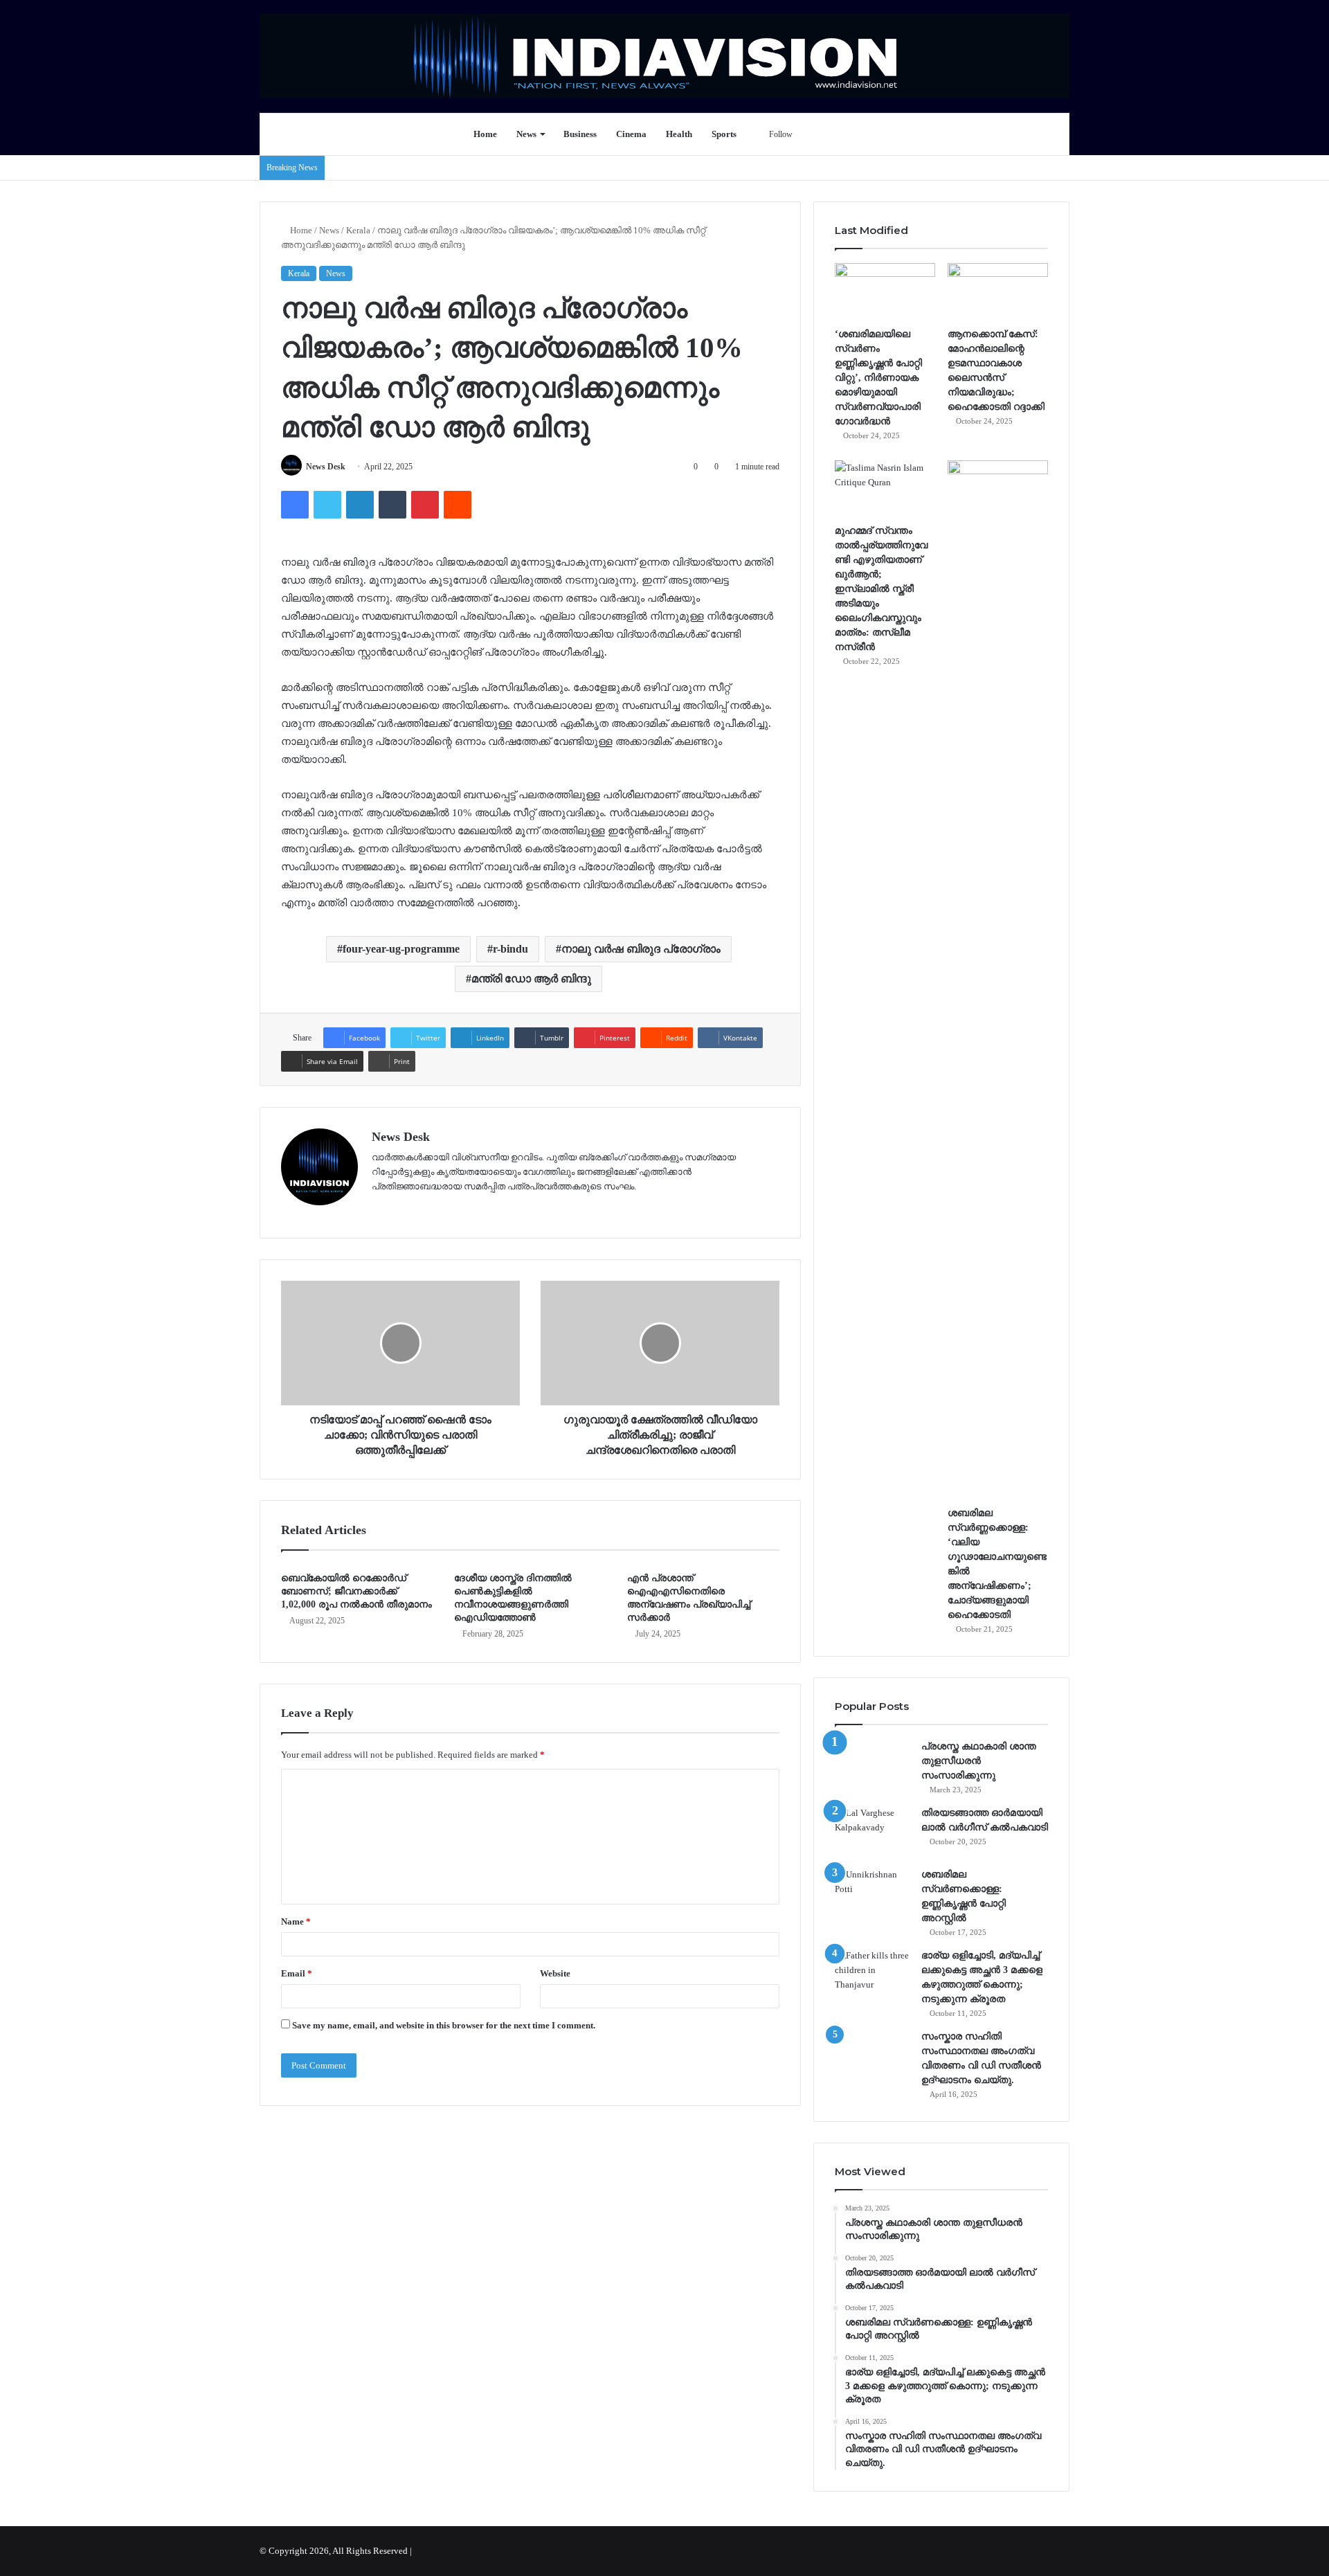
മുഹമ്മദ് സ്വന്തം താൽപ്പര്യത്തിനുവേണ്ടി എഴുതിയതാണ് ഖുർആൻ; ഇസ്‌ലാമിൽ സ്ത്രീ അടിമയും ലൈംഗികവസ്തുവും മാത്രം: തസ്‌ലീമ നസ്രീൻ (881, 589)
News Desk (326, 467)
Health (679, 134)
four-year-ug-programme (401, 949)
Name (296, 1921)
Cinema (631, 134)
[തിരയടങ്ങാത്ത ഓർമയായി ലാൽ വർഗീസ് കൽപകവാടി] (873, 1831)
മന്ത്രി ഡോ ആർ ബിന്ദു (531, 979)
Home (485, 134)
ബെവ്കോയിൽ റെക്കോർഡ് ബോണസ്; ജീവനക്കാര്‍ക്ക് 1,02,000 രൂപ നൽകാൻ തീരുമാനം (356, 1591)
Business (580, 134)
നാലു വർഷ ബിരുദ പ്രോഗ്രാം (641, 949)
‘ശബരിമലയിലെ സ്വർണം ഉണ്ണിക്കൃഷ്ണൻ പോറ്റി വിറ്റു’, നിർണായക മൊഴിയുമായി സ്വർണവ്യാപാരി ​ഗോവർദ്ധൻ (879, 378)
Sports (724, 134)
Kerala (358, 230)
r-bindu (510, 949)
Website (555, 1973)
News (526, 134)
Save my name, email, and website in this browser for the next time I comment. (444, 2025)
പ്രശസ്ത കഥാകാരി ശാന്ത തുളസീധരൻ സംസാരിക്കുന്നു (979, 1761)
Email (297, 1973)
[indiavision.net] (664, 56)
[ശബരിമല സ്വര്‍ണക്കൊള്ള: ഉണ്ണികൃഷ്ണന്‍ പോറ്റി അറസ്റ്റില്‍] (873, 1893)
